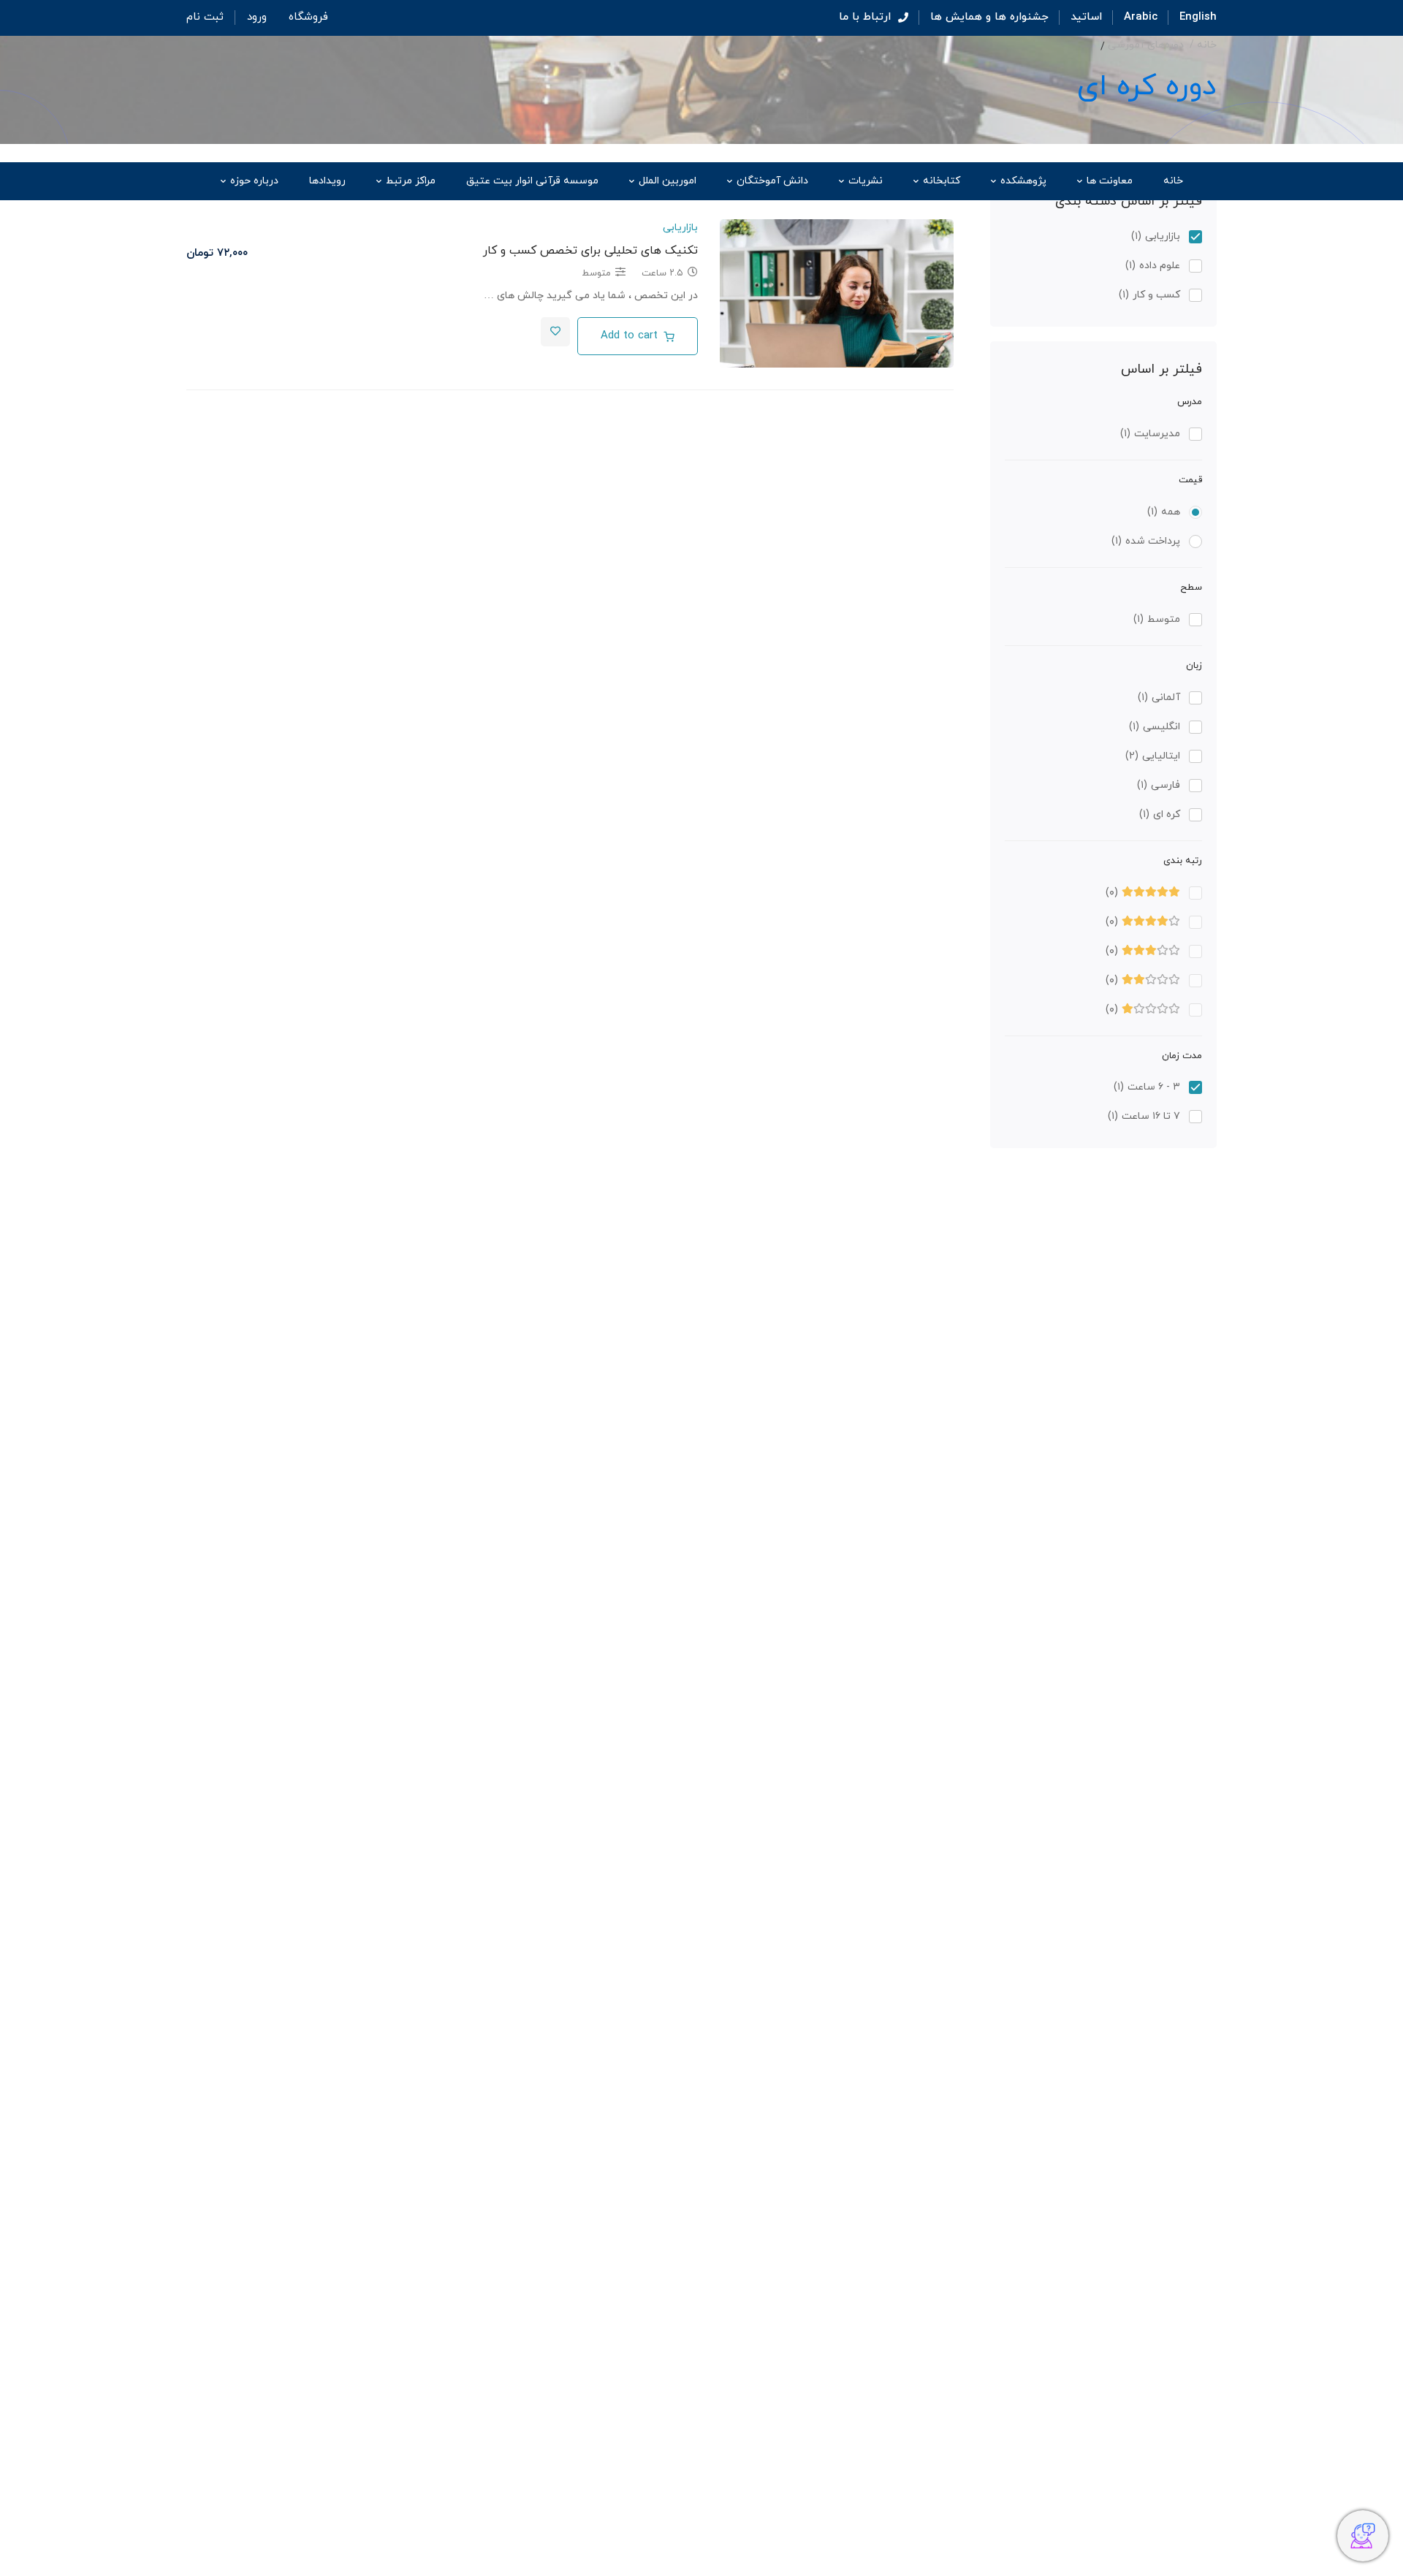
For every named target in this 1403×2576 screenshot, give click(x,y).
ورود (257, 17)
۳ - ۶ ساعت (1147, 1087)
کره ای (1160, 814)
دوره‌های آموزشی (1146, 45)
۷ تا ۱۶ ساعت (1144, 1116)
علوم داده (1153, 266)
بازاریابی (1156, 236)
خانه (1207, 45)
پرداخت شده (1146, 541)
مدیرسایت (1150, 434)
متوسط (1157, 619)
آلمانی (1159, 698)
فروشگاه (308, 17)
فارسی (1159, 785)
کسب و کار (1149, 295)
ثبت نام (205, 17)
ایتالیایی (1153, 756)
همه (1164, 512)
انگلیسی (1155, 727)
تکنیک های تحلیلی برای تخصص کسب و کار (590, 251)
